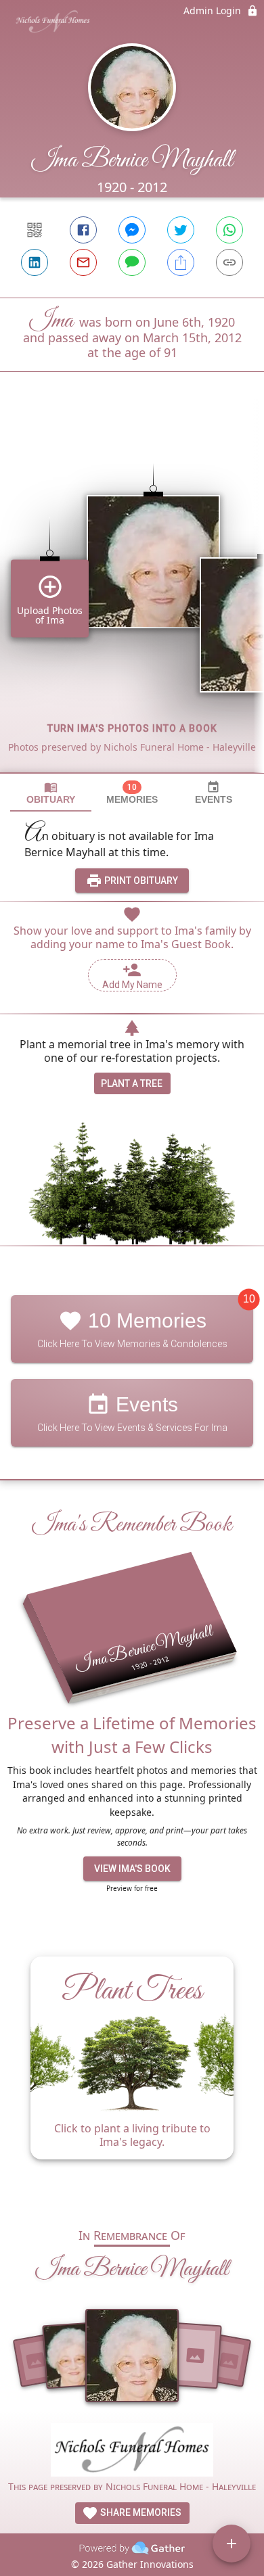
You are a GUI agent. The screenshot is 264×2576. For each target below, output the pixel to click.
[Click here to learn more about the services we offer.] (132, 2452)
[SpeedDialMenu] (232, 2544)
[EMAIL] (83, 262)
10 (249, 1299)
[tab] (51, 793)
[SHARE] (181, 262)
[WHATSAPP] (229, 230)
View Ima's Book (132, 1869)
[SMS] (132, 262)
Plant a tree (132, 1083)
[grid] (132, 595)
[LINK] (229, 262)
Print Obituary (140, 881)
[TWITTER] (181, 230)
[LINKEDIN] (35, 262)
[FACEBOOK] (83, 230)
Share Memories (140, 2512)
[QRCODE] (35, 230)
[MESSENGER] (132, 230)
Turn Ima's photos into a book (132, 728)
